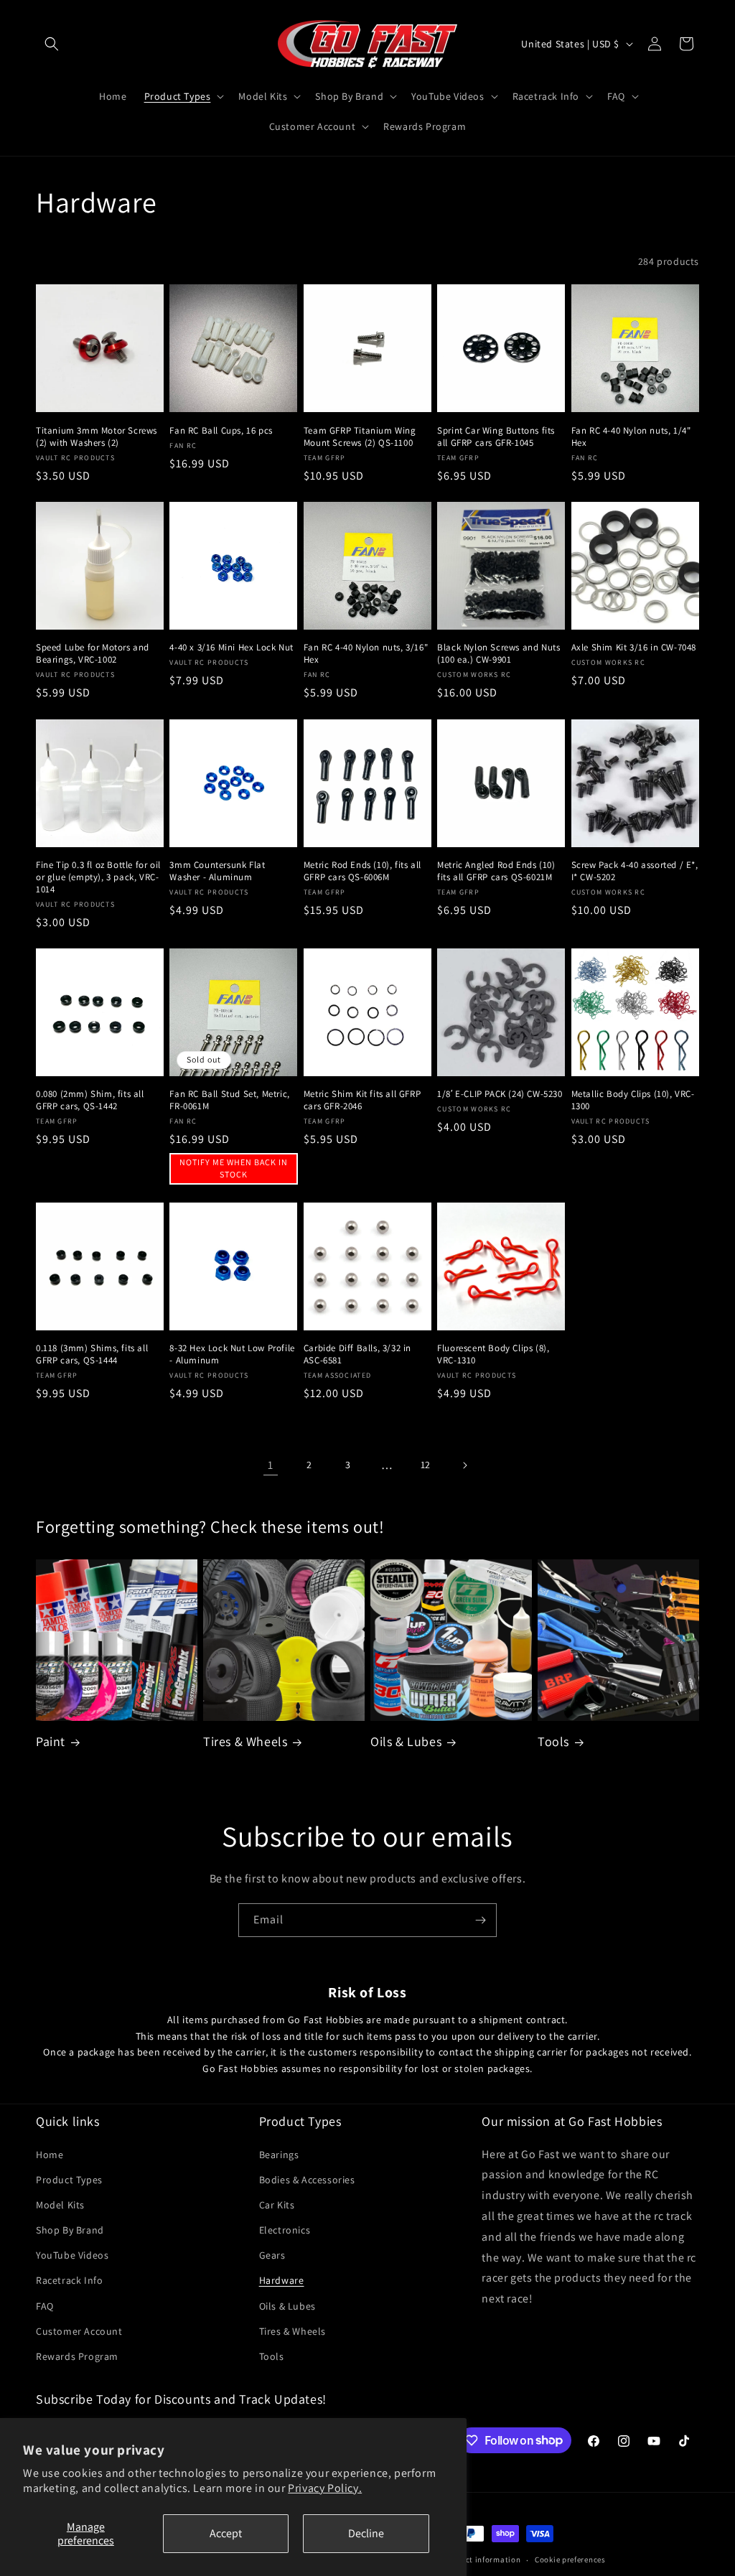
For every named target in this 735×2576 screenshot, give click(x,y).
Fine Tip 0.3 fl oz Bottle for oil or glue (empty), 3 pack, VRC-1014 (98, 877)
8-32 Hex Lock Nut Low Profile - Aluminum (232, 1354)
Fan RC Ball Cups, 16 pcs (221, 431)
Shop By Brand (70, 2230)
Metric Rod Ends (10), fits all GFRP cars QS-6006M (362, 871)
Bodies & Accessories (307, 2180)
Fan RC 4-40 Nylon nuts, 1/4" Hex (631, 437)
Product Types (69, 2180)
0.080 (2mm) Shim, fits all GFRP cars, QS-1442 (90, 1100)
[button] (52, 44)
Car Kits (277, 2205)
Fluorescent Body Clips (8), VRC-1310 (493, 1354)
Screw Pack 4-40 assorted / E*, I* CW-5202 (635, 871)
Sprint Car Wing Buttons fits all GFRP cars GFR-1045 (496, 437)
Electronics (285, 2230)
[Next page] (464, 1465)
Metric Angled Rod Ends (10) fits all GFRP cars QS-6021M (496, 871)
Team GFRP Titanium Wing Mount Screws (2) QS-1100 (360, 437)
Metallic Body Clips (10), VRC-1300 (633, 1100)
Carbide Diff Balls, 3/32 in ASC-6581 (357, 1354)
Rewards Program (77, 2356)
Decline (366, 2533)
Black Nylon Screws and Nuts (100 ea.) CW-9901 (498, 654)
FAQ (45, 2306)
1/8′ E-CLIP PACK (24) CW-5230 (500, 1094)
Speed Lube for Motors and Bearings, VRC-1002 (93, 654)
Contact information (482, 2559)
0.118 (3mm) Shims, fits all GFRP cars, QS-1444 (92, 1354)
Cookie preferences (570, 2559)
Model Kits (60, 2205)
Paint (51, 1741)
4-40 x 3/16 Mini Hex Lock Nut (231, 648)
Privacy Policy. (325, 2488)
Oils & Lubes (406, 1741)
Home (50, 2155)
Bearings (279, 2155)
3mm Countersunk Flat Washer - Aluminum (217, 871)
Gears (272, 2255)
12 (426, 1465)
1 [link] (271, 1465)
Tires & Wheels (245, 1741)
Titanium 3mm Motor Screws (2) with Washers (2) (97, 437)
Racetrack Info (69, 2280)
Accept (226, 2533)
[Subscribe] (480, 1920)
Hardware (282, 2280)
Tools (553, 1741)
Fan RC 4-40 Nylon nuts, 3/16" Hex (366, 654)
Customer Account (79, 2331)
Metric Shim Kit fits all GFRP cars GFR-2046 (362, 1100)
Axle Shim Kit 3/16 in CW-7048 (634, 648)
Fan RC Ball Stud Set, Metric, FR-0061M (229, 1100)
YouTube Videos (72, 2255)
